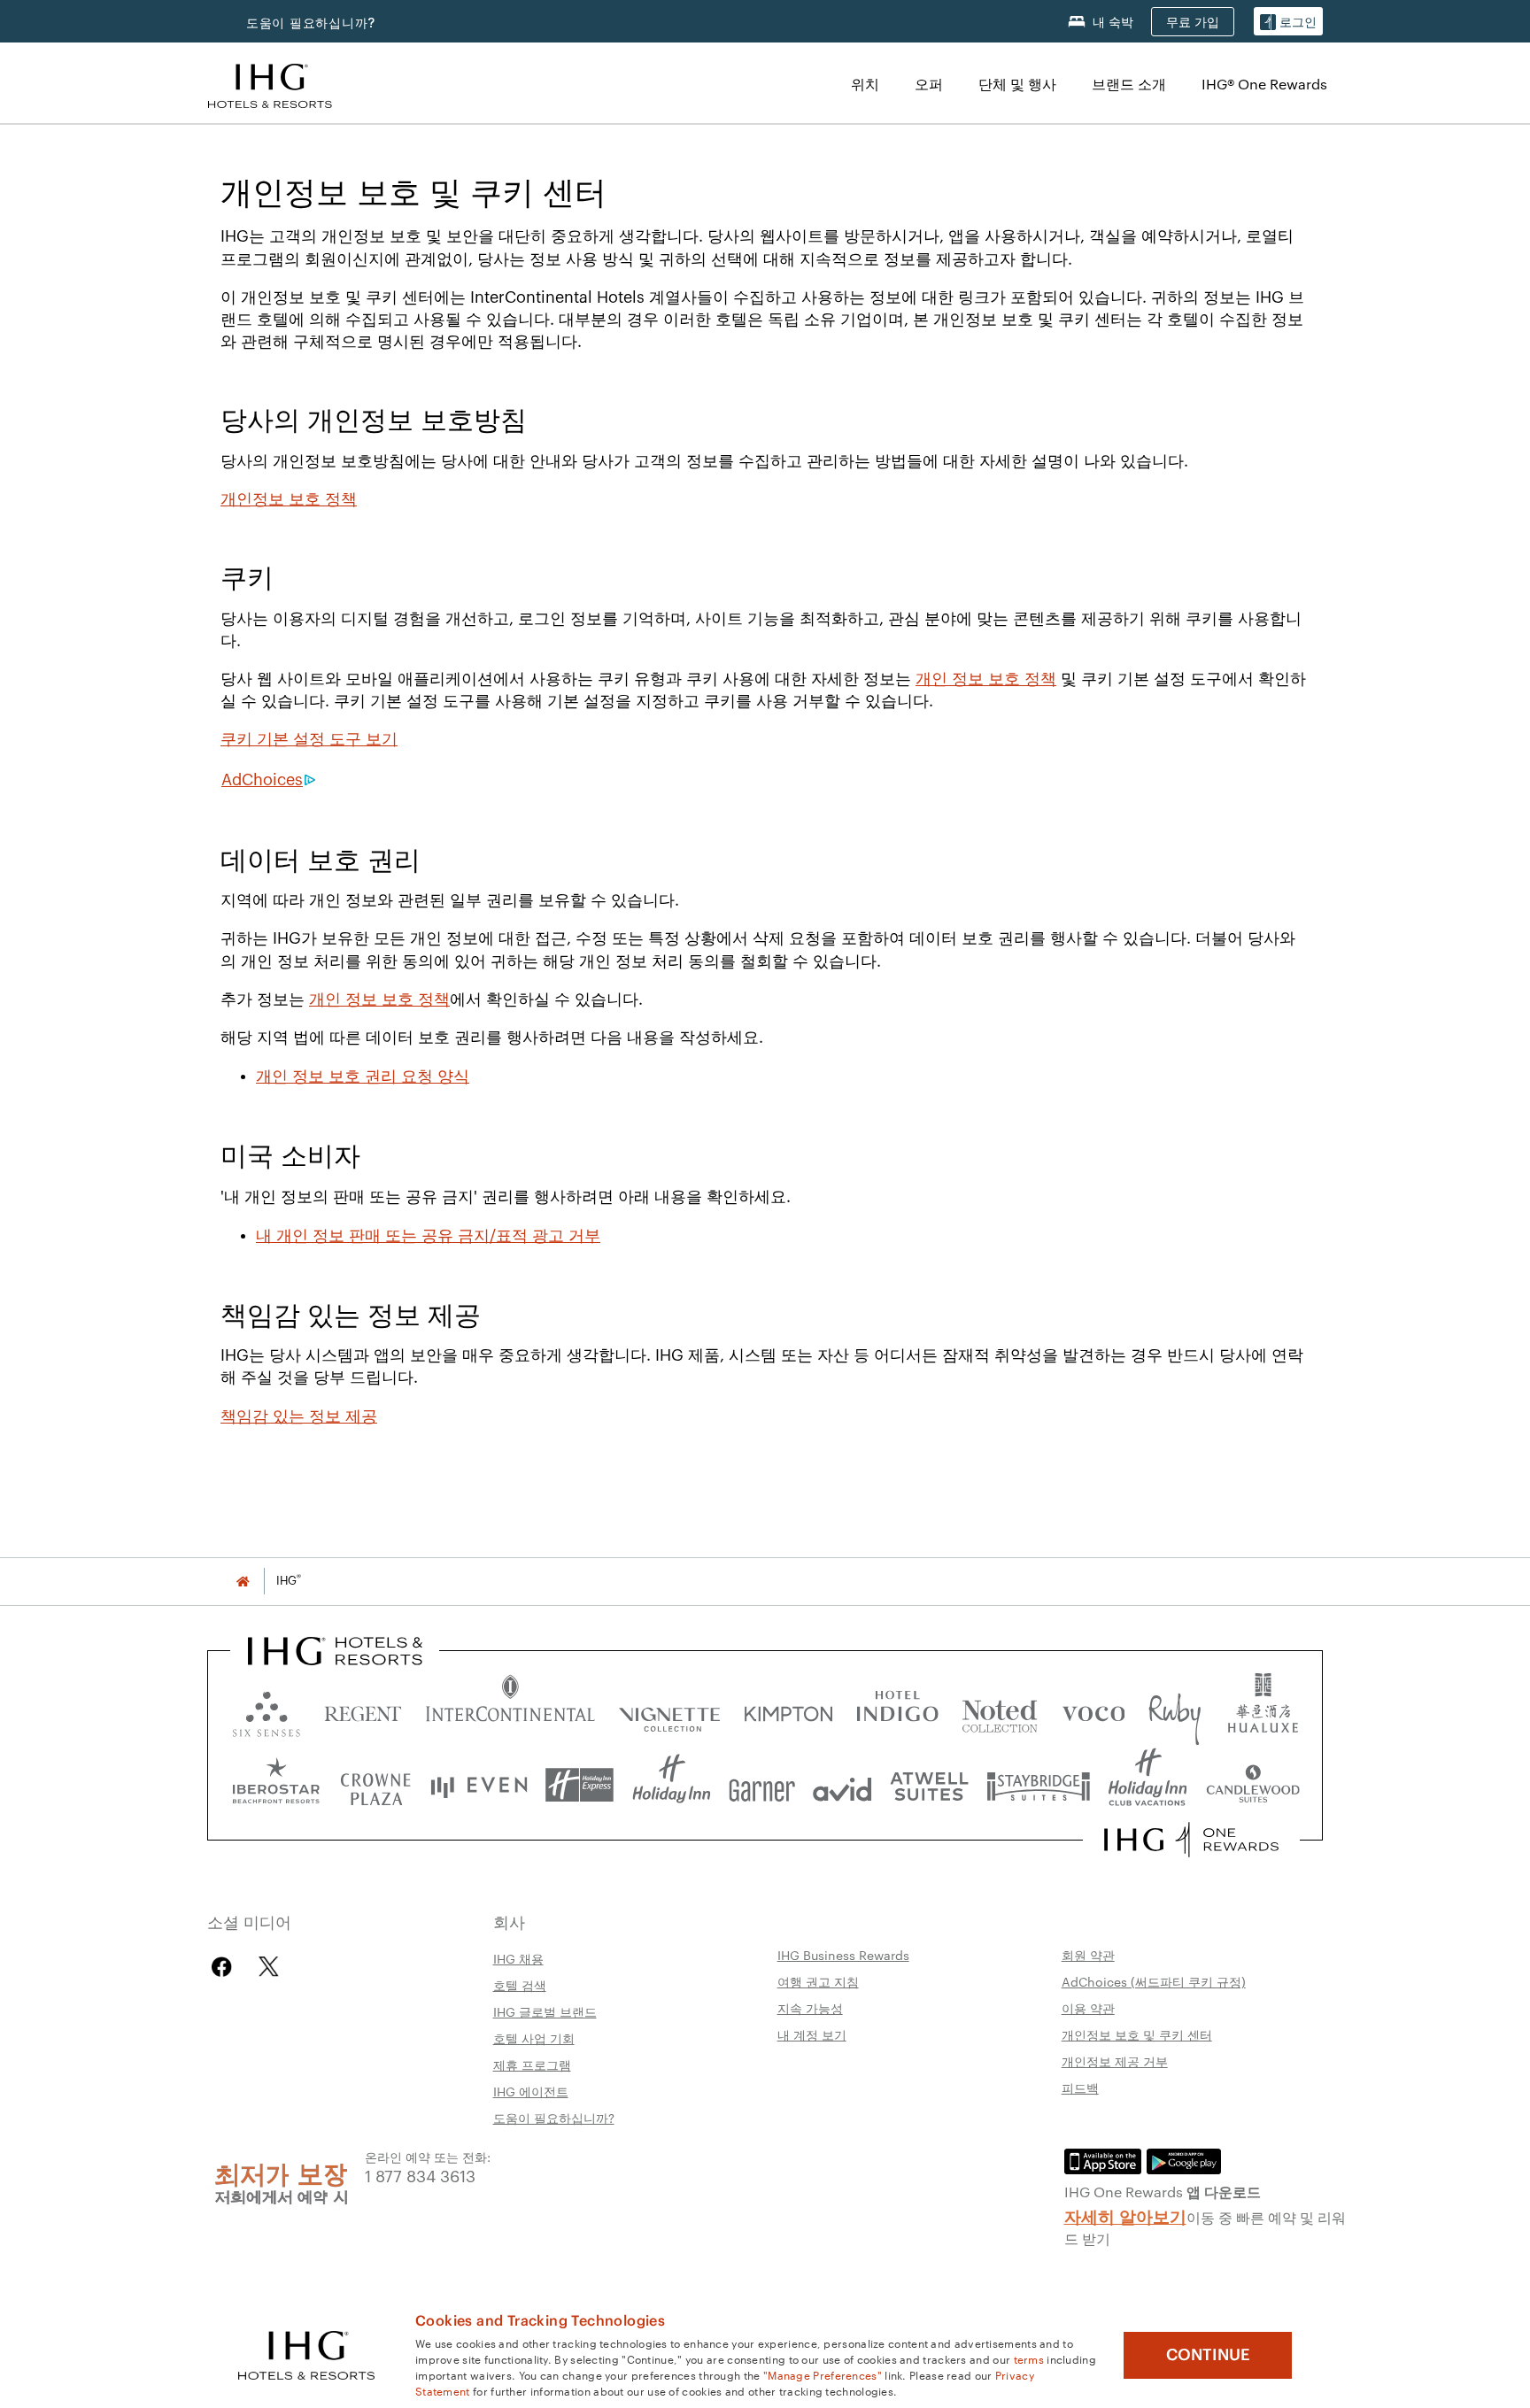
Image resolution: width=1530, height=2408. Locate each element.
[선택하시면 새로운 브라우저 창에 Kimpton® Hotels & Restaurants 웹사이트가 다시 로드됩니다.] (788, 1710)
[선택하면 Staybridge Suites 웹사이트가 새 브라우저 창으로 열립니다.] (1039, 1785)
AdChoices (262, 780)
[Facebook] (225, 1967)
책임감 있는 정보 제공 (299, 1416)
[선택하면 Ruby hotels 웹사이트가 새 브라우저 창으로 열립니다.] (1175, 1710)
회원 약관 (1088, 1955)
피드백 (1080, 2088)
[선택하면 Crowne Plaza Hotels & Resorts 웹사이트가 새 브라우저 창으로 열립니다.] (375, 1785)
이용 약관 (1088, 2008)
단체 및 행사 (1017, 84)
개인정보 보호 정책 (289, 499)
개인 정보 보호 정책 (986, 679)
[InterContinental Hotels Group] (270, 84)
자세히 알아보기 (1125, 2215)
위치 (865, 84)
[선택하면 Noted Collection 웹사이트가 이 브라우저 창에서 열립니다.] (1000, 1710)
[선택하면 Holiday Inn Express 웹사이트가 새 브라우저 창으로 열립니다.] (580, 1785)
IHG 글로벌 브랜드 (545, 2011)
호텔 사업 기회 (534, 2038)
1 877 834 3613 (420, 2175)
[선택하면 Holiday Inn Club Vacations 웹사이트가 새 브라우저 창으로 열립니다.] (1148, 1785)
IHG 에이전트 (531, 2091)
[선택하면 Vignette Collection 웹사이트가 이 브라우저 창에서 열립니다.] (670, 1710)
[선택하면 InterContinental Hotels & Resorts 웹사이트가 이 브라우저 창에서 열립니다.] (510, 1710)
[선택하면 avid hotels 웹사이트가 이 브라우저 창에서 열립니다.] (842, 1785)
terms (1029, 2358)
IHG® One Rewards (1264, 84)
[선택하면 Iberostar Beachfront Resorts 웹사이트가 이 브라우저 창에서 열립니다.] (276, 1785)
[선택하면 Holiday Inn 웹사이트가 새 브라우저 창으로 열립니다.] (672, 1785)
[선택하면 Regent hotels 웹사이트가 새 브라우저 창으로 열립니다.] (363, 1710)
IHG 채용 (518, 1958)
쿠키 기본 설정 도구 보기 (309, 739)
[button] (1288, 22)
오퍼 (929, 84)
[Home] (243, 1581)
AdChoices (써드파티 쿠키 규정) (1154, 1981)
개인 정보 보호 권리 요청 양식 (363, 1077)
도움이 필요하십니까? (311, 23)
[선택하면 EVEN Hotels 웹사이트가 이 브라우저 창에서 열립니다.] (479, 1785)
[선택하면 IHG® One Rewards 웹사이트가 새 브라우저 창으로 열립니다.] (1191, 1840)
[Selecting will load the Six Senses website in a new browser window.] (267, 1710)
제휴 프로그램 (532, 2065)
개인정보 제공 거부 (1115, 2061)
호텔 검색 (520, 1985)
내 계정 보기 (812, 2034)
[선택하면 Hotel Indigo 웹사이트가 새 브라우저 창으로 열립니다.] (897, 1710)
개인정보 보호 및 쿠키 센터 (1137, 2034)
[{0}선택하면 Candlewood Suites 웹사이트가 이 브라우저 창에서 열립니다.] (1252, 1785)
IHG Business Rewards (843, 1955)
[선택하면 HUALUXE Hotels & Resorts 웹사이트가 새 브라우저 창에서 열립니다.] (1263, 1710)
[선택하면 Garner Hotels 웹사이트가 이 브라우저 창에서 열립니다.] (762, 1785)
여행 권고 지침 (818, 1981)
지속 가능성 (810, 2008)
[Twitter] (269, 1967)
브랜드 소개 (1129, 84)
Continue (1208, 2355)
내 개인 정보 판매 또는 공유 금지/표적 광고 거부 (428, 1236)
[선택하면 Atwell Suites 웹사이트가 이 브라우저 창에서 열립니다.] (929, 1785)
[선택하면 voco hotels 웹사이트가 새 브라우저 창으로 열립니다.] (1093, 1710)
